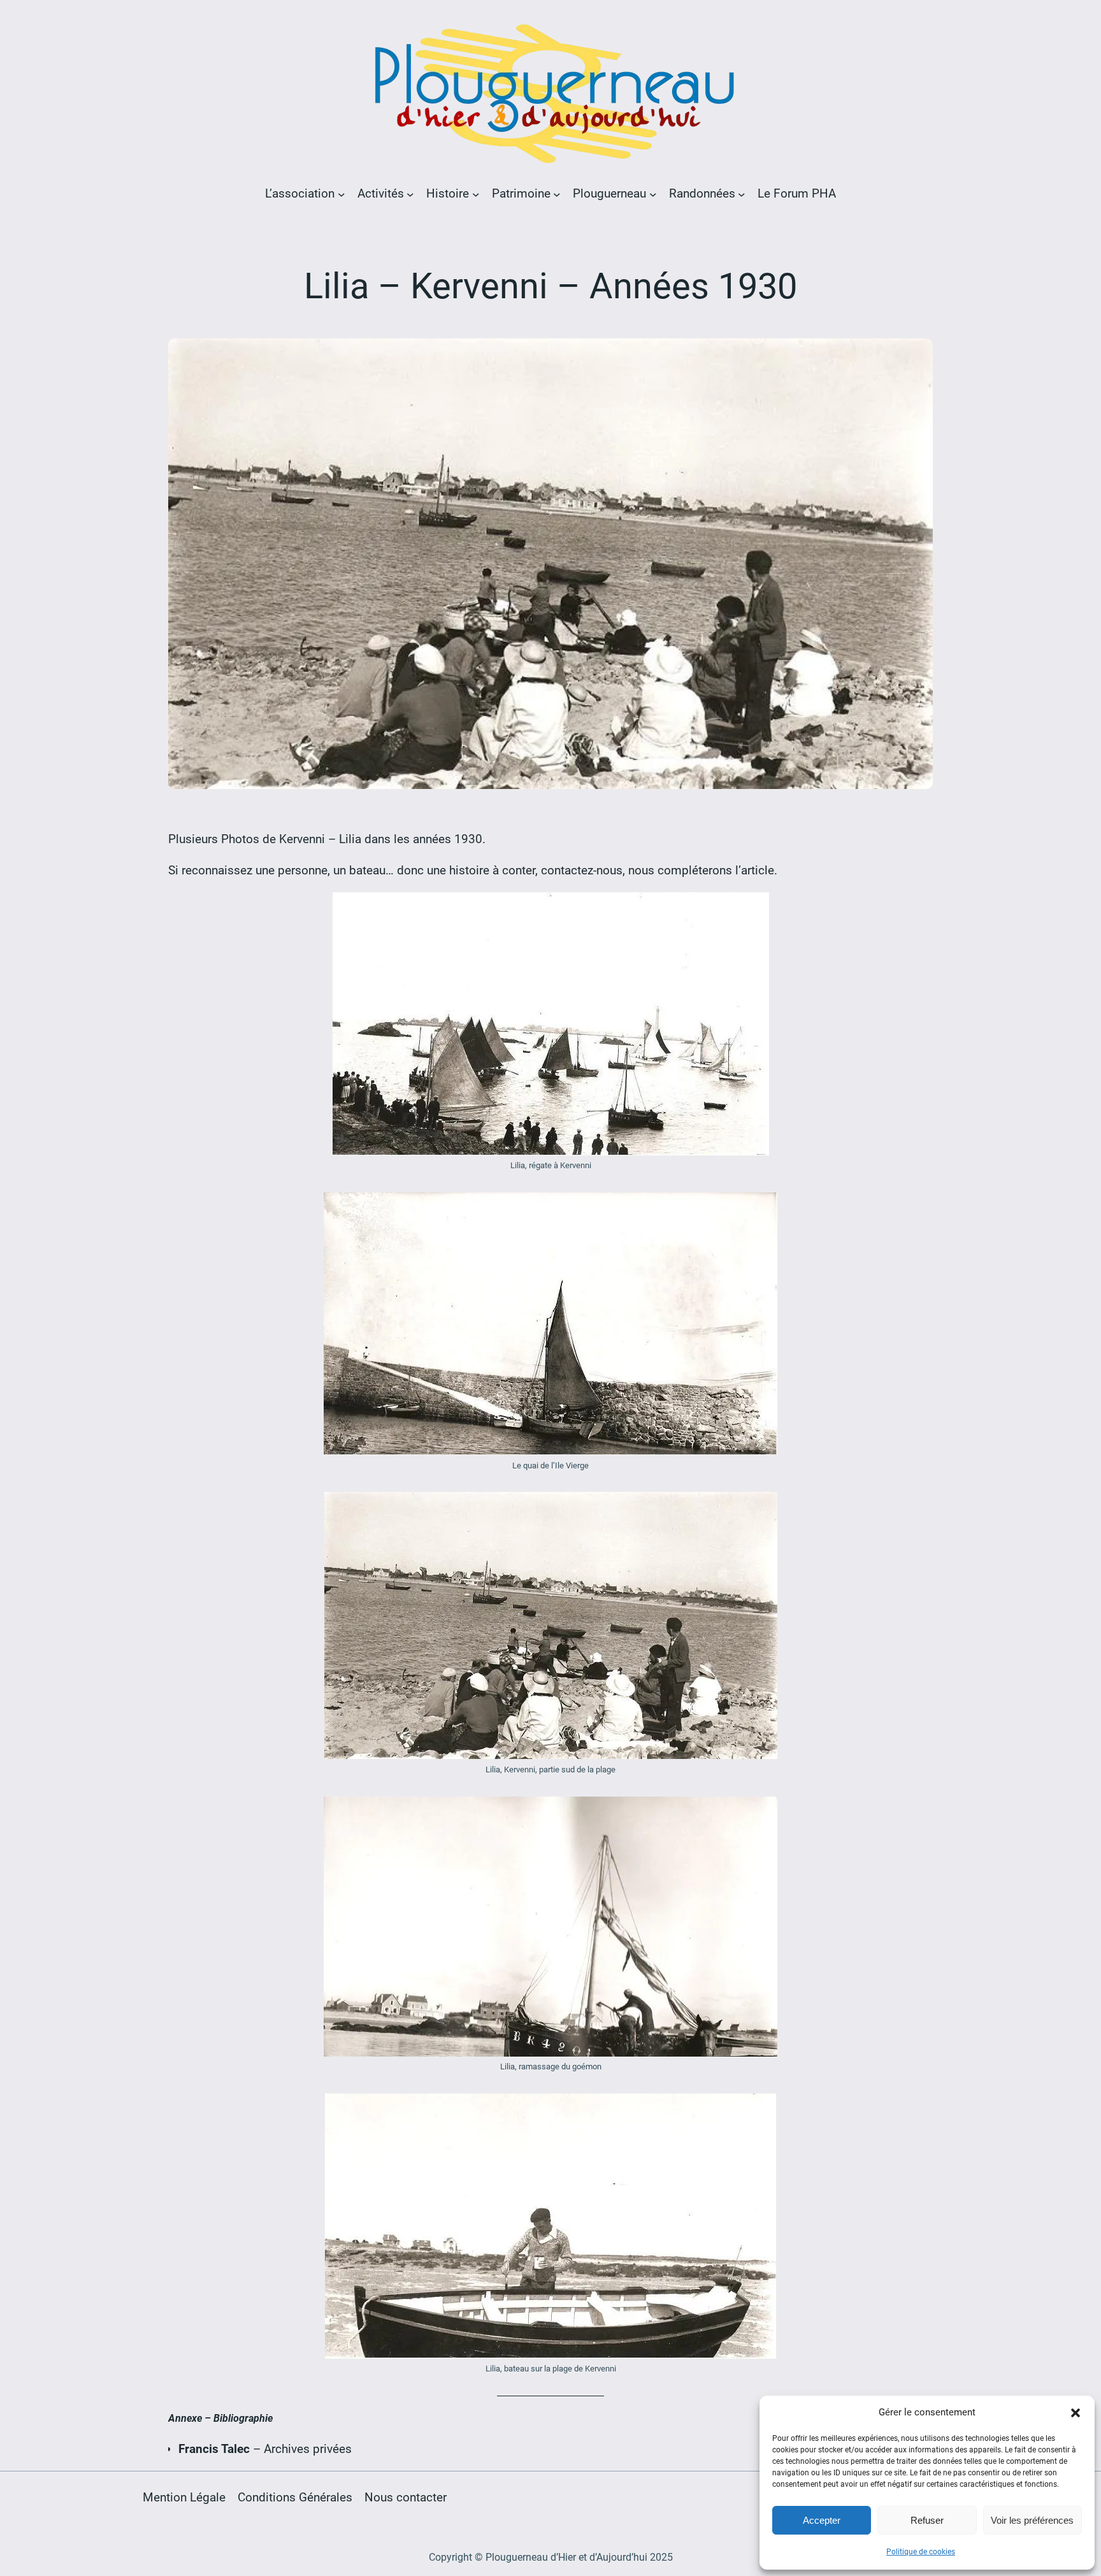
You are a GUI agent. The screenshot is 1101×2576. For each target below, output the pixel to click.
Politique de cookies (921, 2552)
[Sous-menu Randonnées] (742, 194)
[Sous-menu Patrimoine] (557, 194)
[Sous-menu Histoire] (476, 194)
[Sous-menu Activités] (410, 194)
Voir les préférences (1032, 2520)
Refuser (927, 2520)
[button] (1076, 2413)
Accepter (822, 2520)
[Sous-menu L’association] (342, 194)
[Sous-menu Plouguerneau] (653, 194)
